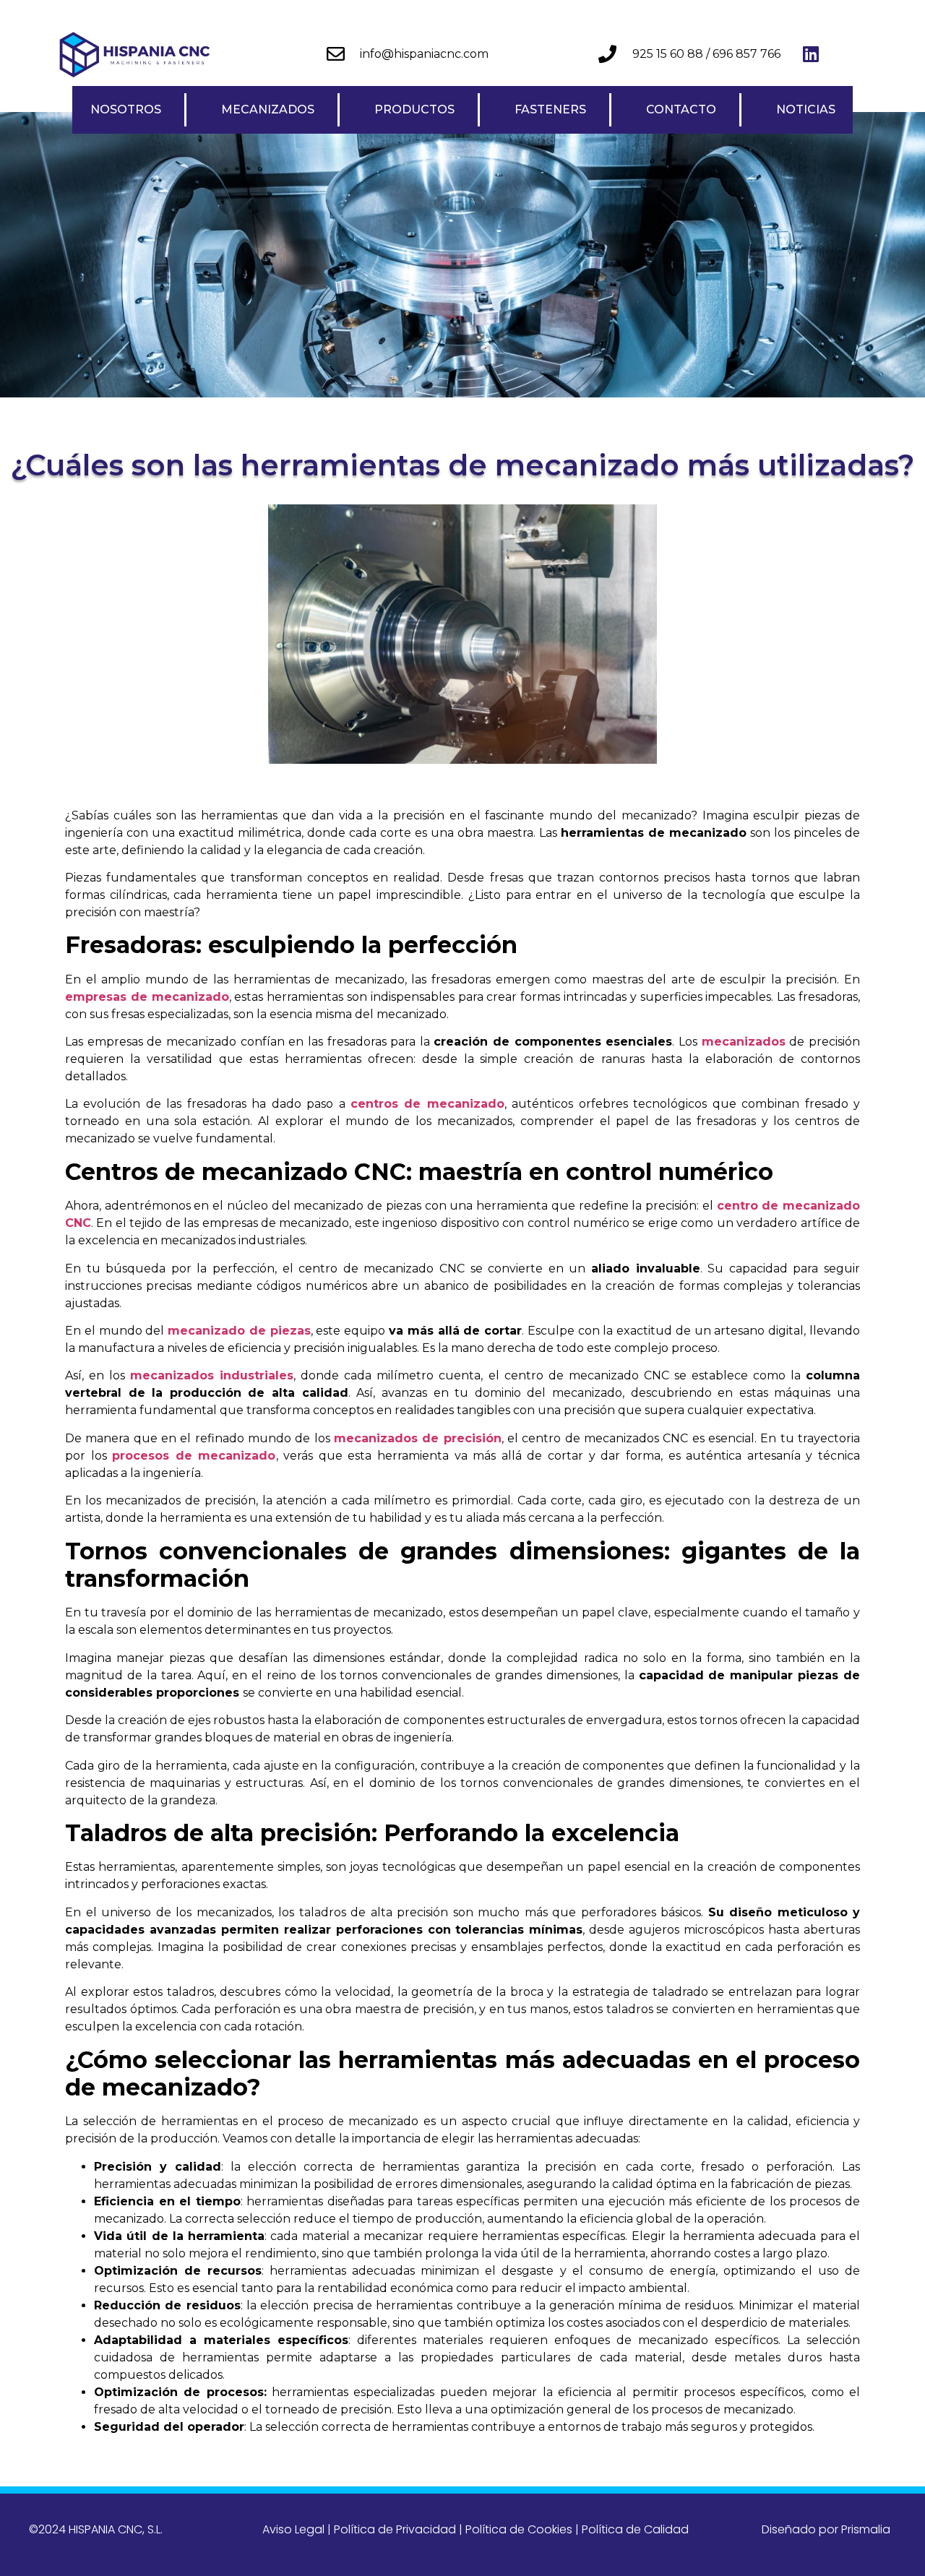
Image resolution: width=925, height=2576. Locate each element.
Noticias (806, 109)
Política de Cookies (519, 2529)
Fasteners (550, 109)
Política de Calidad (635, 2529)
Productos (414, 109)
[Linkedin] (811, 54)
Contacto (681, 109)
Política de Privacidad (395, 2529)
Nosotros (126, 109)
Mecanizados (268, 109)
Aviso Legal (293, 2529)
